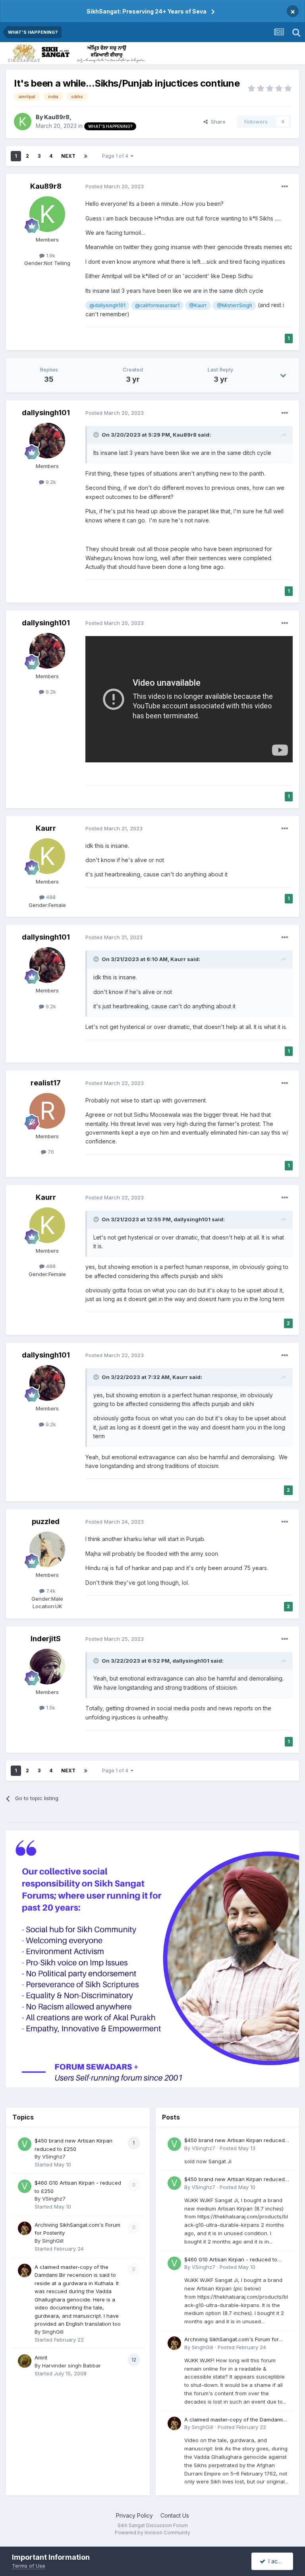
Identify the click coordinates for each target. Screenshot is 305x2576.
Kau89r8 (57, 117)
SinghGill (53, 2241)
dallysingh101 (46, 413)
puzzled (46, 1521)
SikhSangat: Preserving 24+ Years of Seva (147, 11)
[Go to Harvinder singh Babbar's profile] (25, 2361)
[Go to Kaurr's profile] (47, 856)
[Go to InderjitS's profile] (47, 1667)
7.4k (50, 1591)
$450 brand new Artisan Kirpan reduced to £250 (235, 2141)
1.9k (50, 255)
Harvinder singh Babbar (71, 2365)
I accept (277, 2561)
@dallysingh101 (107, 305)
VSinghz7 (54, 2156)
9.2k (50, 482)
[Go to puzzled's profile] (47, 1549)
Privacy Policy (134, 2515)
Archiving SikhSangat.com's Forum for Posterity (232, 2340)
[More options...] (285, 187)
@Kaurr (198, 305)
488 (50, 897)
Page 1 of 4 (116, 156)
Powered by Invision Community (152, 2532)
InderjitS (46, 1639)
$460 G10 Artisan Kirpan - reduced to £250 (231, 2260)
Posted (115, 186)
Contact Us (175, 2515)
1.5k (50, 1708)
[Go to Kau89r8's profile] (23, 122)
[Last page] (86, 156)
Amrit (41, 2357)
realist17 (46, 1083)
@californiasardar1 (157, 305)
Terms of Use (29, 2566)
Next (68, 156)
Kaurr (46, 828)
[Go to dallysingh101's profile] (47, 441)
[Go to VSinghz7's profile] (25, 2144)
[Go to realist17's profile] (47, 1111)
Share (217, 122)
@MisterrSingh (235, 305)
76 (50, 1152)
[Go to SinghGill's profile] (25, 2228)
